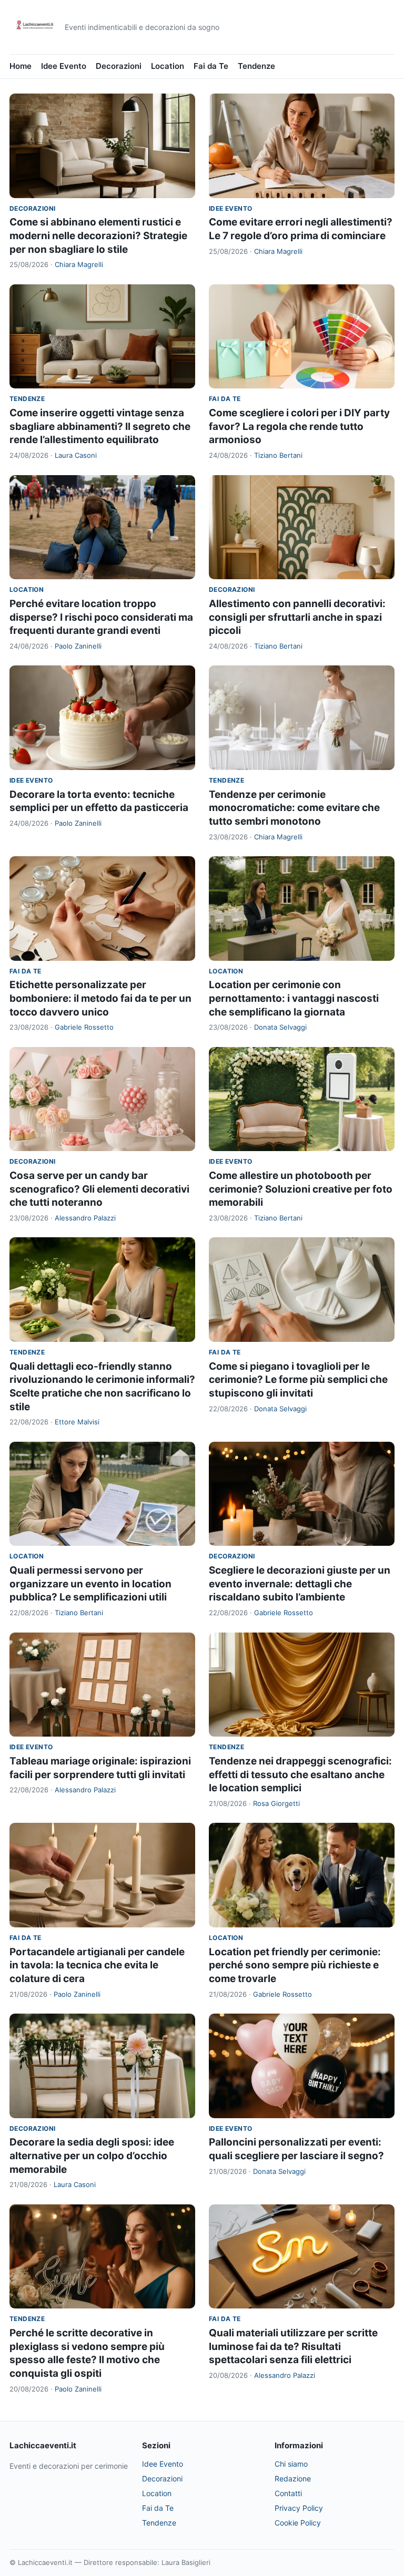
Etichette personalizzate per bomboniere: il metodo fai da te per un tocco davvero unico (100, 998)
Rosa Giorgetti (276, 1803)
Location (168, 66)
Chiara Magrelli (79, 264)
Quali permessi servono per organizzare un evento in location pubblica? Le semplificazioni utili (90, 1584)
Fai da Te (211, 66)
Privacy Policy (299, 2508)
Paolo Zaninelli (78, 646)
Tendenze (256, 66)
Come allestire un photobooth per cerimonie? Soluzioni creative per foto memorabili (301, 1189)
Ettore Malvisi (77, 1422)
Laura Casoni (76, 455)
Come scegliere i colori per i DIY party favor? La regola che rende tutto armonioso (299, 426)
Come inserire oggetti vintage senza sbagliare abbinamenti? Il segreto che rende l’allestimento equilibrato (100, 426)
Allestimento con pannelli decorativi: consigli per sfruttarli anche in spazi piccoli (297, 617)
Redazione (293, 2478)
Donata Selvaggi (280, 1027)
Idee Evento (64, 66)
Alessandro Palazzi (85, 1218)
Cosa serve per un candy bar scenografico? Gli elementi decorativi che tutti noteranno (99, 1189)
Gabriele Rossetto (84, 1027)
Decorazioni (119, 66)
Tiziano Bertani (278, 455)
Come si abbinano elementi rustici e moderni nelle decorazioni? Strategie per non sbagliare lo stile (98, 235)
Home (21, 66)
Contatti (288, 2493)
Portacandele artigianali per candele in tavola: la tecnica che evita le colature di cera (97, 1965)
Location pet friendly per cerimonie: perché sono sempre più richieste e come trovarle (295, 1965)
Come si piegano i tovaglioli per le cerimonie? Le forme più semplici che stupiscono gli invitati (298, 1380)
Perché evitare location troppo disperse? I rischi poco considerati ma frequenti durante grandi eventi (101, 617)
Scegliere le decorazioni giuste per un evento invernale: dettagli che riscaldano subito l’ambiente (300, 1584)
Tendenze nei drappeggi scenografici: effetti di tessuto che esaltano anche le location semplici (300, 1774)
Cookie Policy (298, 2523)
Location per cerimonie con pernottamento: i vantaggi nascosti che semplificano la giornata (294, 998)
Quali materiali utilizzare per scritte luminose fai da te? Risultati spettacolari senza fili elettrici (293, 2346)
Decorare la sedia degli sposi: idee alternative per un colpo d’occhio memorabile (92, 2156)
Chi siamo (291, 2464)
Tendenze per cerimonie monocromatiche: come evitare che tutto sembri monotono (294, 808)
